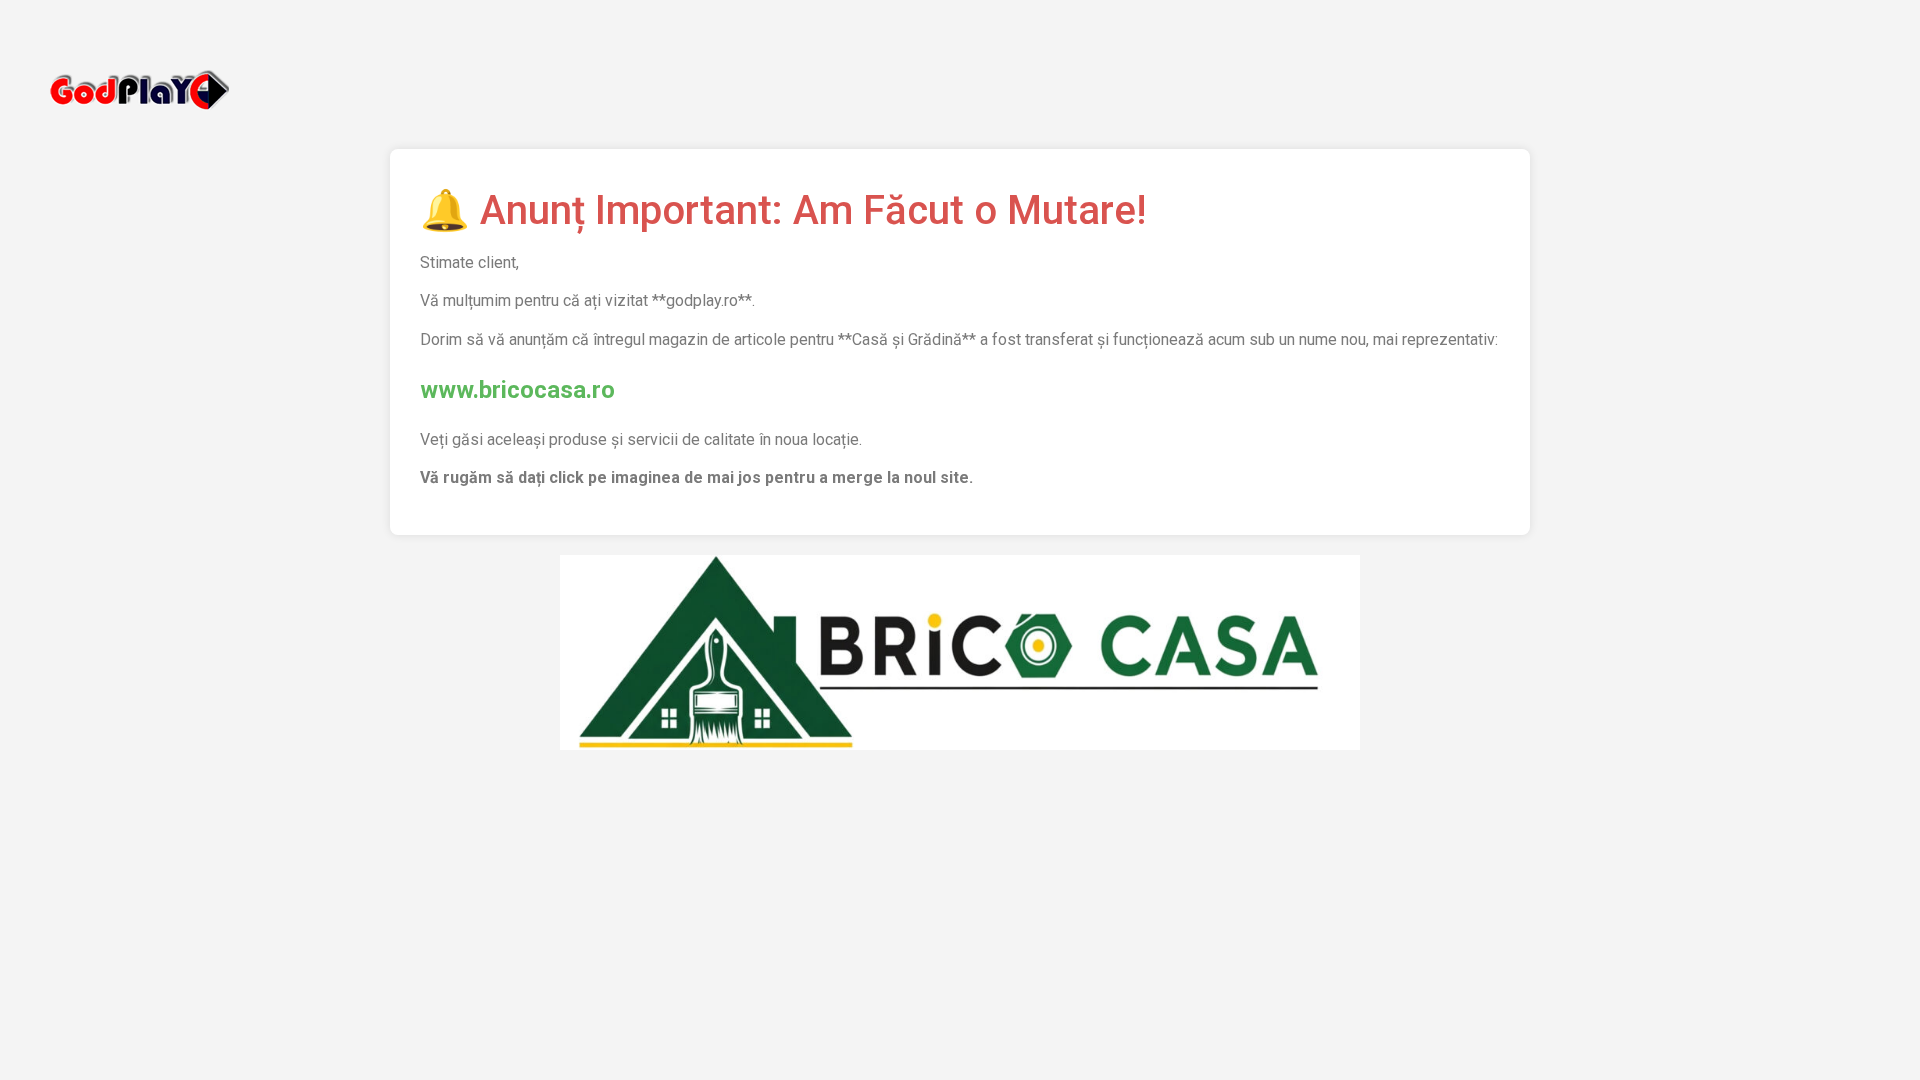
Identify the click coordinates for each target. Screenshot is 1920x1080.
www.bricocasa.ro (517, 390)
